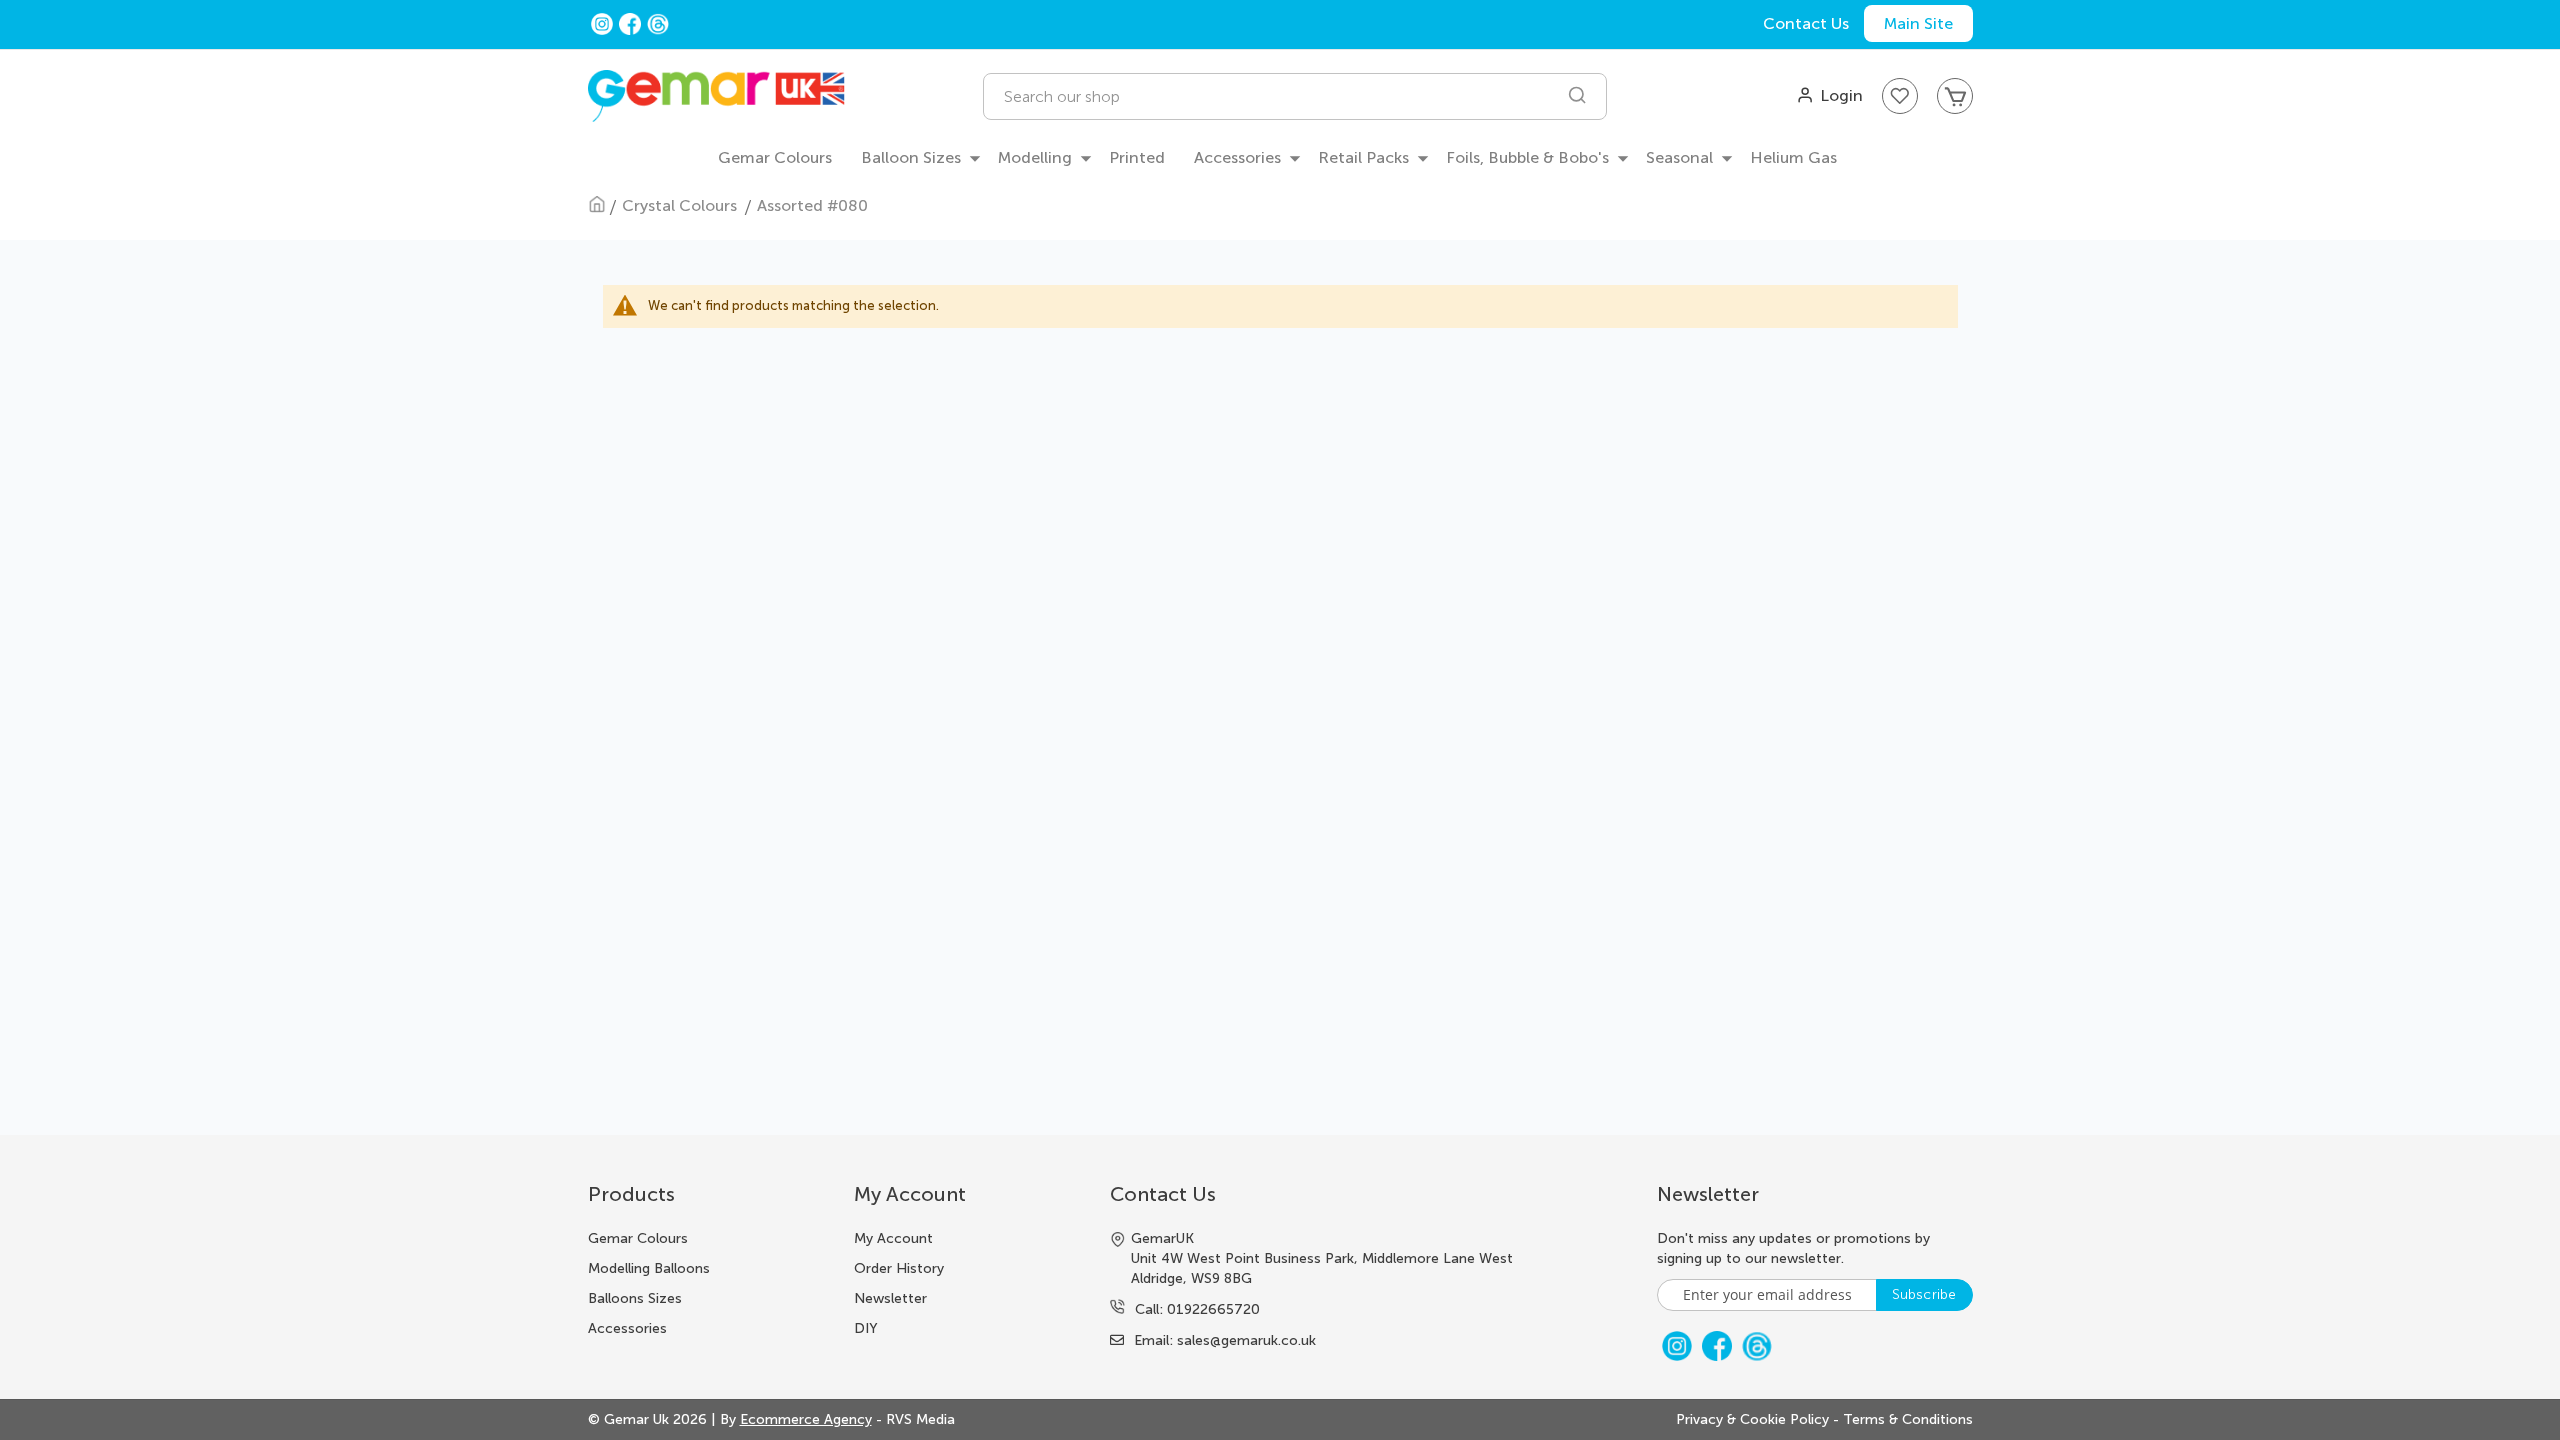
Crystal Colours (681, 205)
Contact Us (1806, 23)
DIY (866, 1328)
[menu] (1280, 158)
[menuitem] (775, 158)
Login (1841, 95)
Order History (899, 1268)
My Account (893, 1238)
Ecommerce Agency (806, 1419)
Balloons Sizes (635, 1298)
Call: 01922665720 (1197, 1309)
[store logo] (716, 96)
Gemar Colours (638, 1238)
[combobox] (1294, 96)
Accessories (627, 1328)
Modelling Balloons (649, 1268)
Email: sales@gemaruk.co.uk (1225, 1340)
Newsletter (890, 1298)
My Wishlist (1900, 96)
